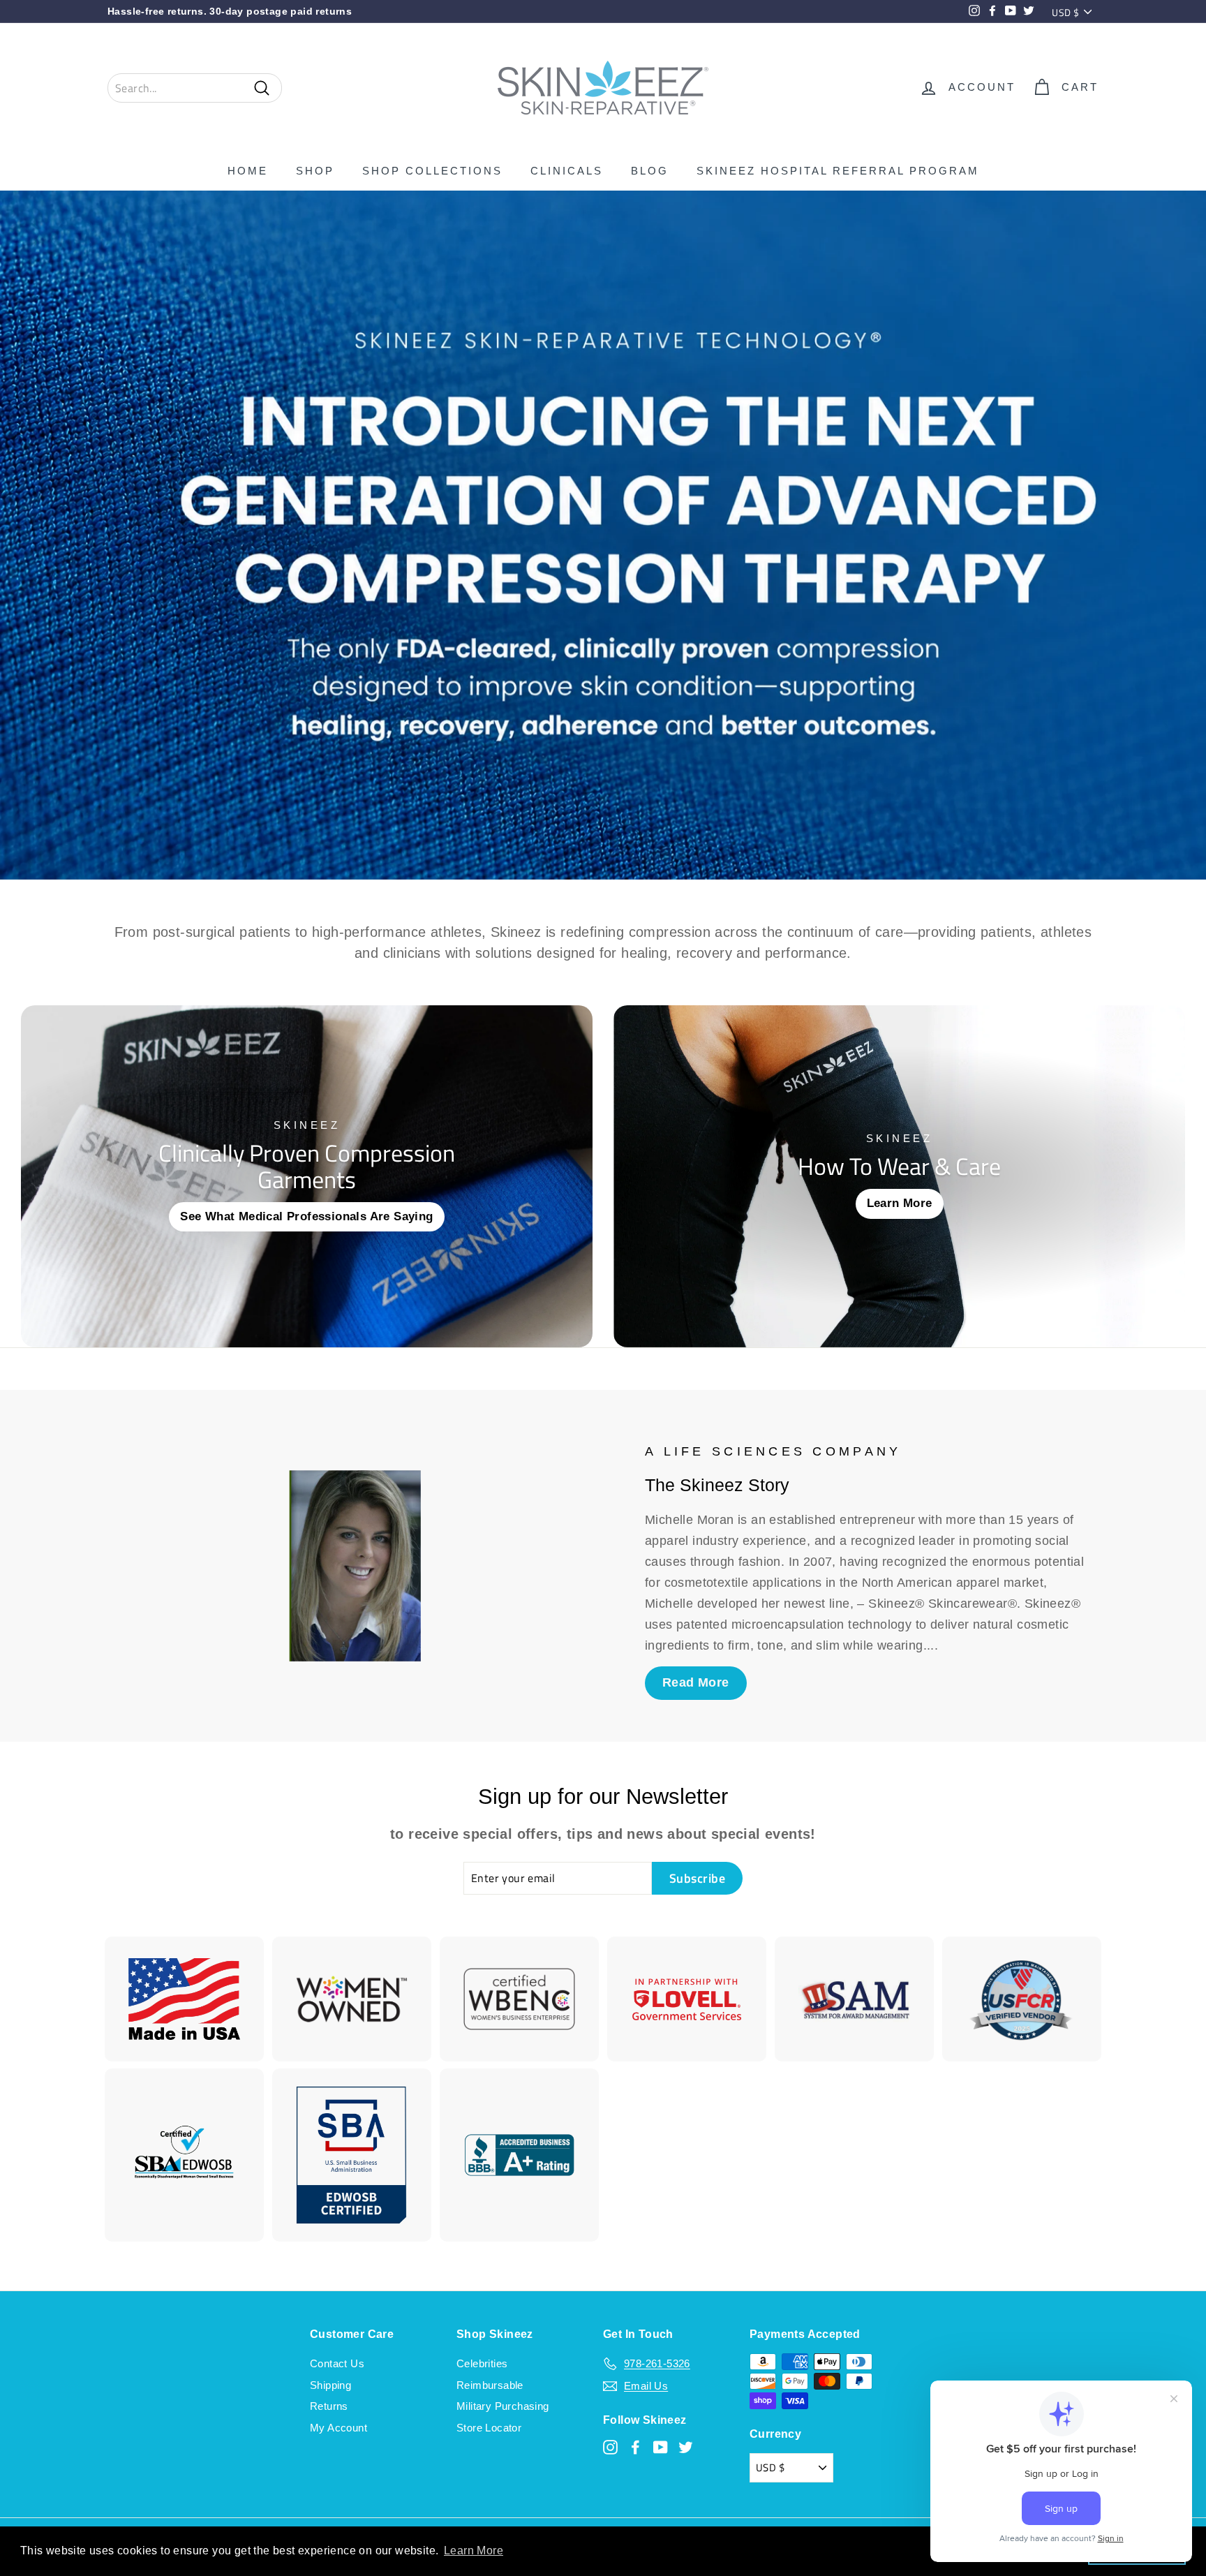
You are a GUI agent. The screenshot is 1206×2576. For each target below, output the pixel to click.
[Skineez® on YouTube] (661, 2447)
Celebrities (482, 2363)
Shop (315, 171)
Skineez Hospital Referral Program (838, 171)
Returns (329, 2406)
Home (248, 171)
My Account (338, 2428)
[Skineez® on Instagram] (610, 2447)
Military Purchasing (503, 2406)
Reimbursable (490, 2385)
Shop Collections (432, 171)
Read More (696, 1682)
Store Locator (489, 2428)
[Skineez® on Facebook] (635, 2447)
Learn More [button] (474, 2551)
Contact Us (337, 2363)
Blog (650, 171)
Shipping (330, 2385)
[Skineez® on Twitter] (686, 2447)
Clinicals (567, 171)
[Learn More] (899, 1176)
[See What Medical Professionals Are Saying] (307, 1176)
